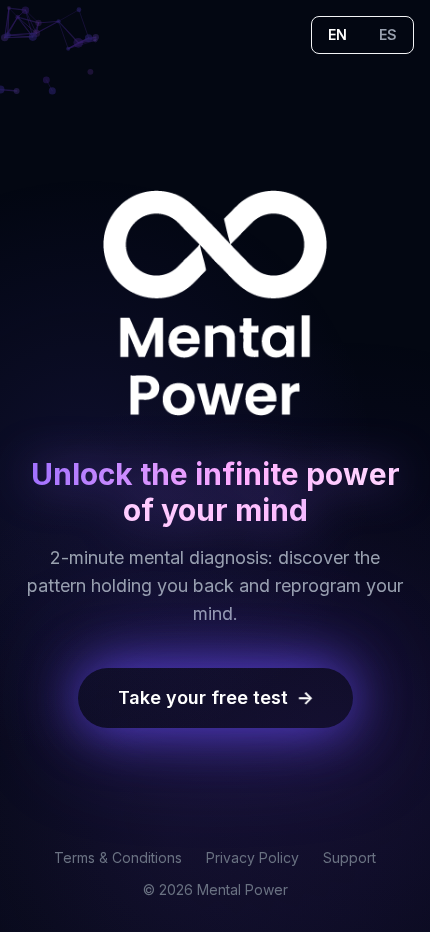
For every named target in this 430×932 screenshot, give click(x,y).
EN (337, 34)
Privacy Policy (252, 857)
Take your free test (216, 697)
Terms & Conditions (118, 857)
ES (388, 34)
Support (349, 857)
